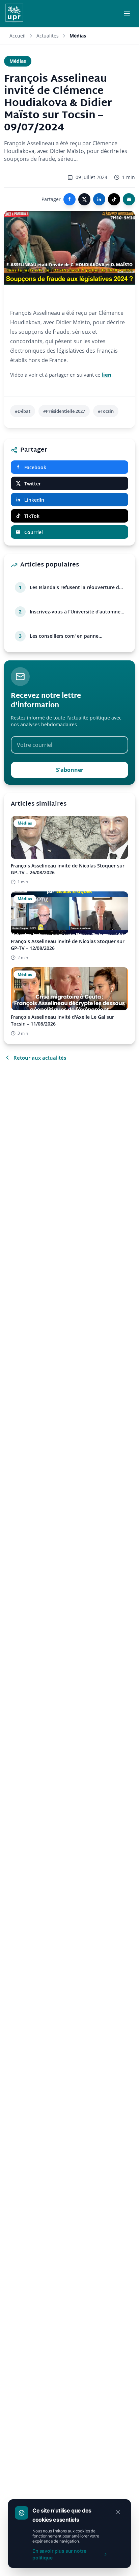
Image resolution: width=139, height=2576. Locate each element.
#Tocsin (106, 411)
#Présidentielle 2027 (64, 411)
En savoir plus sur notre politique (59, 2554)
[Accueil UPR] (14, 14)
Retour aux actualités (40, 1058)
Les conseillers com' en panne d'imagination (64, 636)
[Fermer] (118, 2512)
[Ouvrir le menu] (127, 14)
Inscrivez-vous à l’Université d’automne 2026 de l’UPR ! (75, 612)
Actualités (48, 36)
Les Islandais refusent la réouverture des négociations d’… (77, 587)
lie (105, 375)
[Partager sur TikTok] (114, 199)
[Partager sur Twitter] (84, 199)
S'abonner (70, 770)
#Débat (23, 411)
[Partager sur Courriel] (129, 199)
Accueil (18, 36)
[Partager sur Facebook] (69, 199)
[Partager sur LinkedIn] (99, 199)
